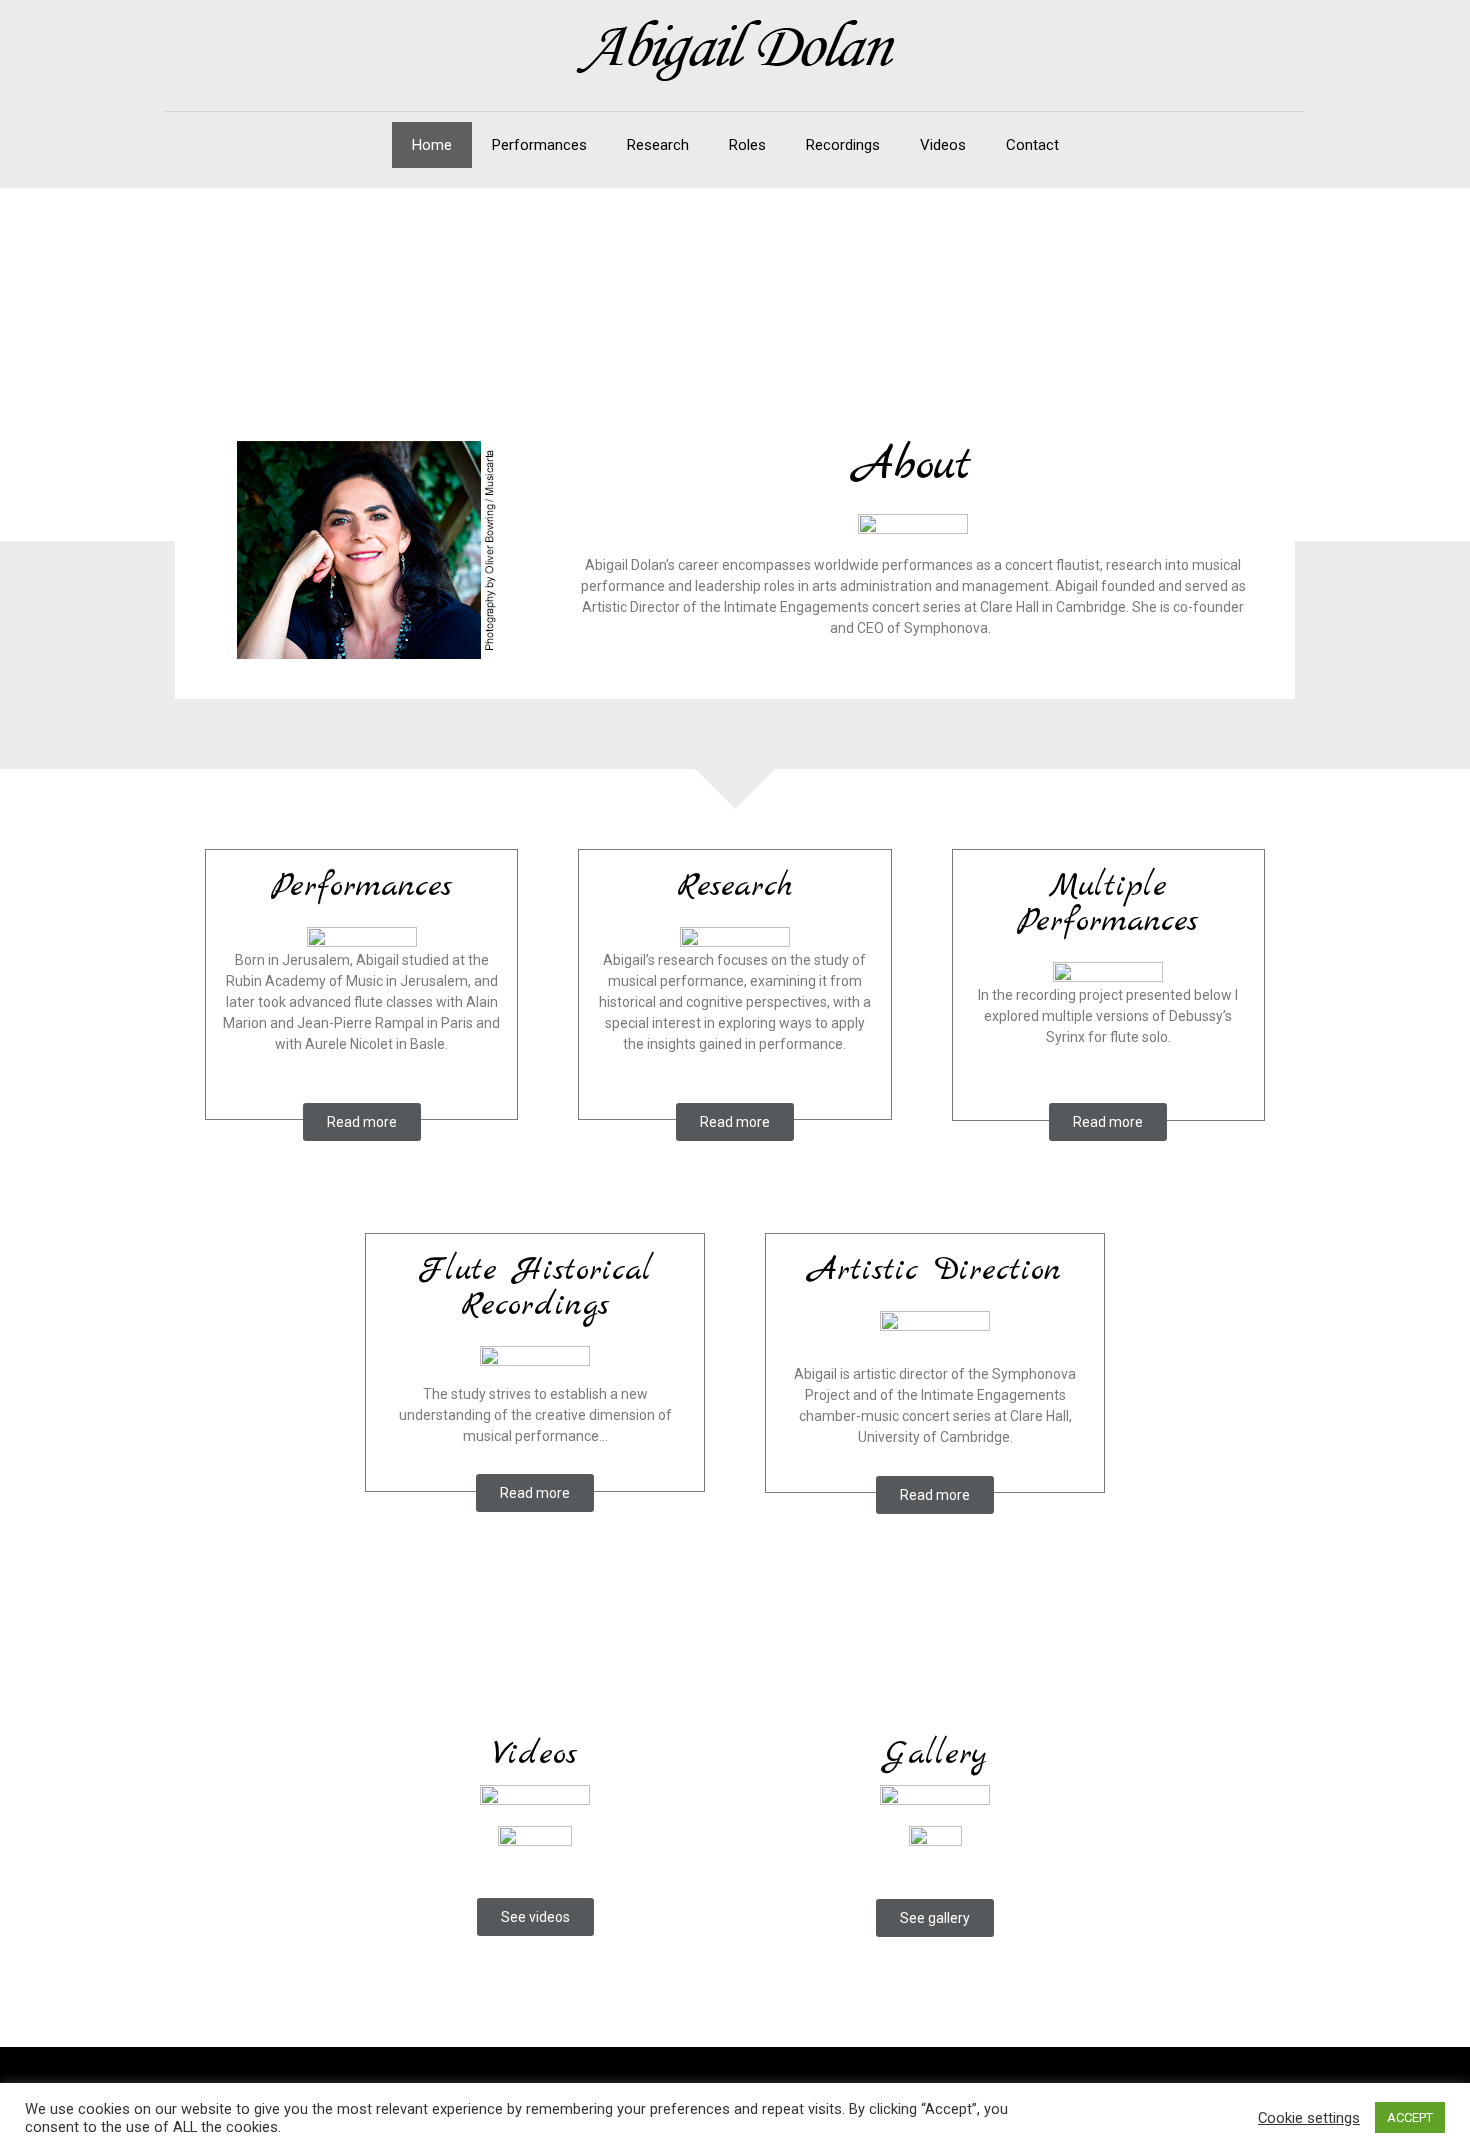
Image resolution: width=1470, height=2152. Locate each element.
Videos (943, 145)
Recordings (843, 145)
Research (658, 145)
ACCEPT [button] (1410, 2117)
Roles (747, 145)
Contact (1032, 145)
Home (432, 145)
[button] (362, 1122)
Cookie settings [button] (1309, 2118)
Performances (539, 145)
